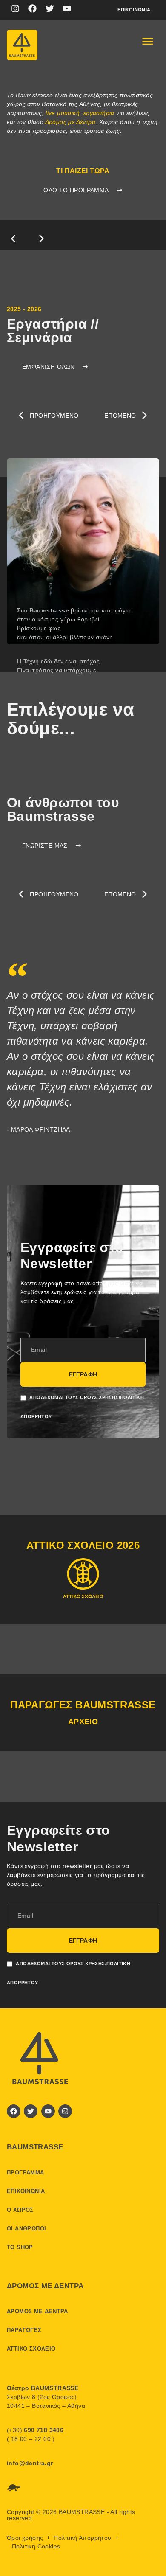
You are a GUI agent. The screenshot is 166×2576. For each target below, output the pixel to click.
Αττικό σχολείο (31, 2349)
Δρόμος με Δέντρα (70, 122)
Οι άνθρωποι (26, 2229)
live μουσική (63, 113)
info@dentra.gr (30, 2463)
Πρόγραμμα (26, 2173)
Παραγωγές (24, 2330)
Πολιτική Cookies (36, 2546)
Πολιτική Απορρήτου (82, 2538)
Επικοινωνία (134, 10)
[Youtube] (67, 8)
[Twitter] (50, 8)
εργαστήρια (99, 113)
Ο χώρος (20, 2210)
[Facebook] (32, 8)
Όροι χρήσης (25, 2538)
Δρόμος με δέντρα (37, 2311)
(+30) (35, 2430)
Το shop (20, 2247)
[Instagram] (15, 8)
